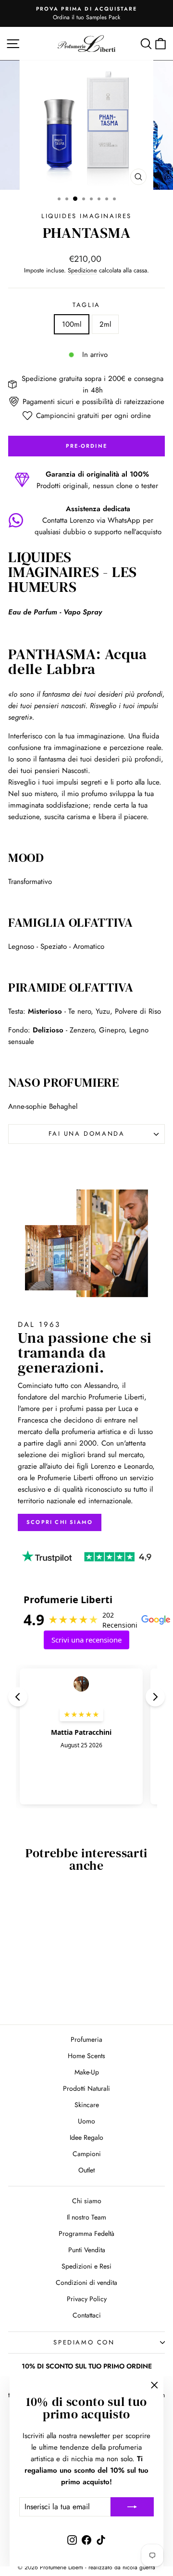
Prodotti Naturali (86, 2088)
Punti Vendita (87, 2250)
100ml (72, 324)
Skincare (87, 2105)
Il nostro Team (86, 2217)
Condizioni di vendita (86, 2282)
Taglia (86, 305)
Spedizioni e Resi (86, 2266)
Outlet (86, 2170)
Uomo (86, 2121)
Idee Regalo (86, 2137)
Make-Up (87, 2072)
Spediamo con (84, 2342)
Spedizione (82, 270)
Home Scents (86, 2056)
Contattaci (87, 2315)
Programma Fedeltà (86, 2233)
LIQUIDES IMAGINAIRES (86, 216)
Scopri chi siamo (60, 1522)
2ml (105, 324)
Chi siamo (87, 2201)
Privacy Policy (87, 2299)
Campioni (87, 2154)
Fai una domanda (87, 1134)
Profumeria (86, 2039)
